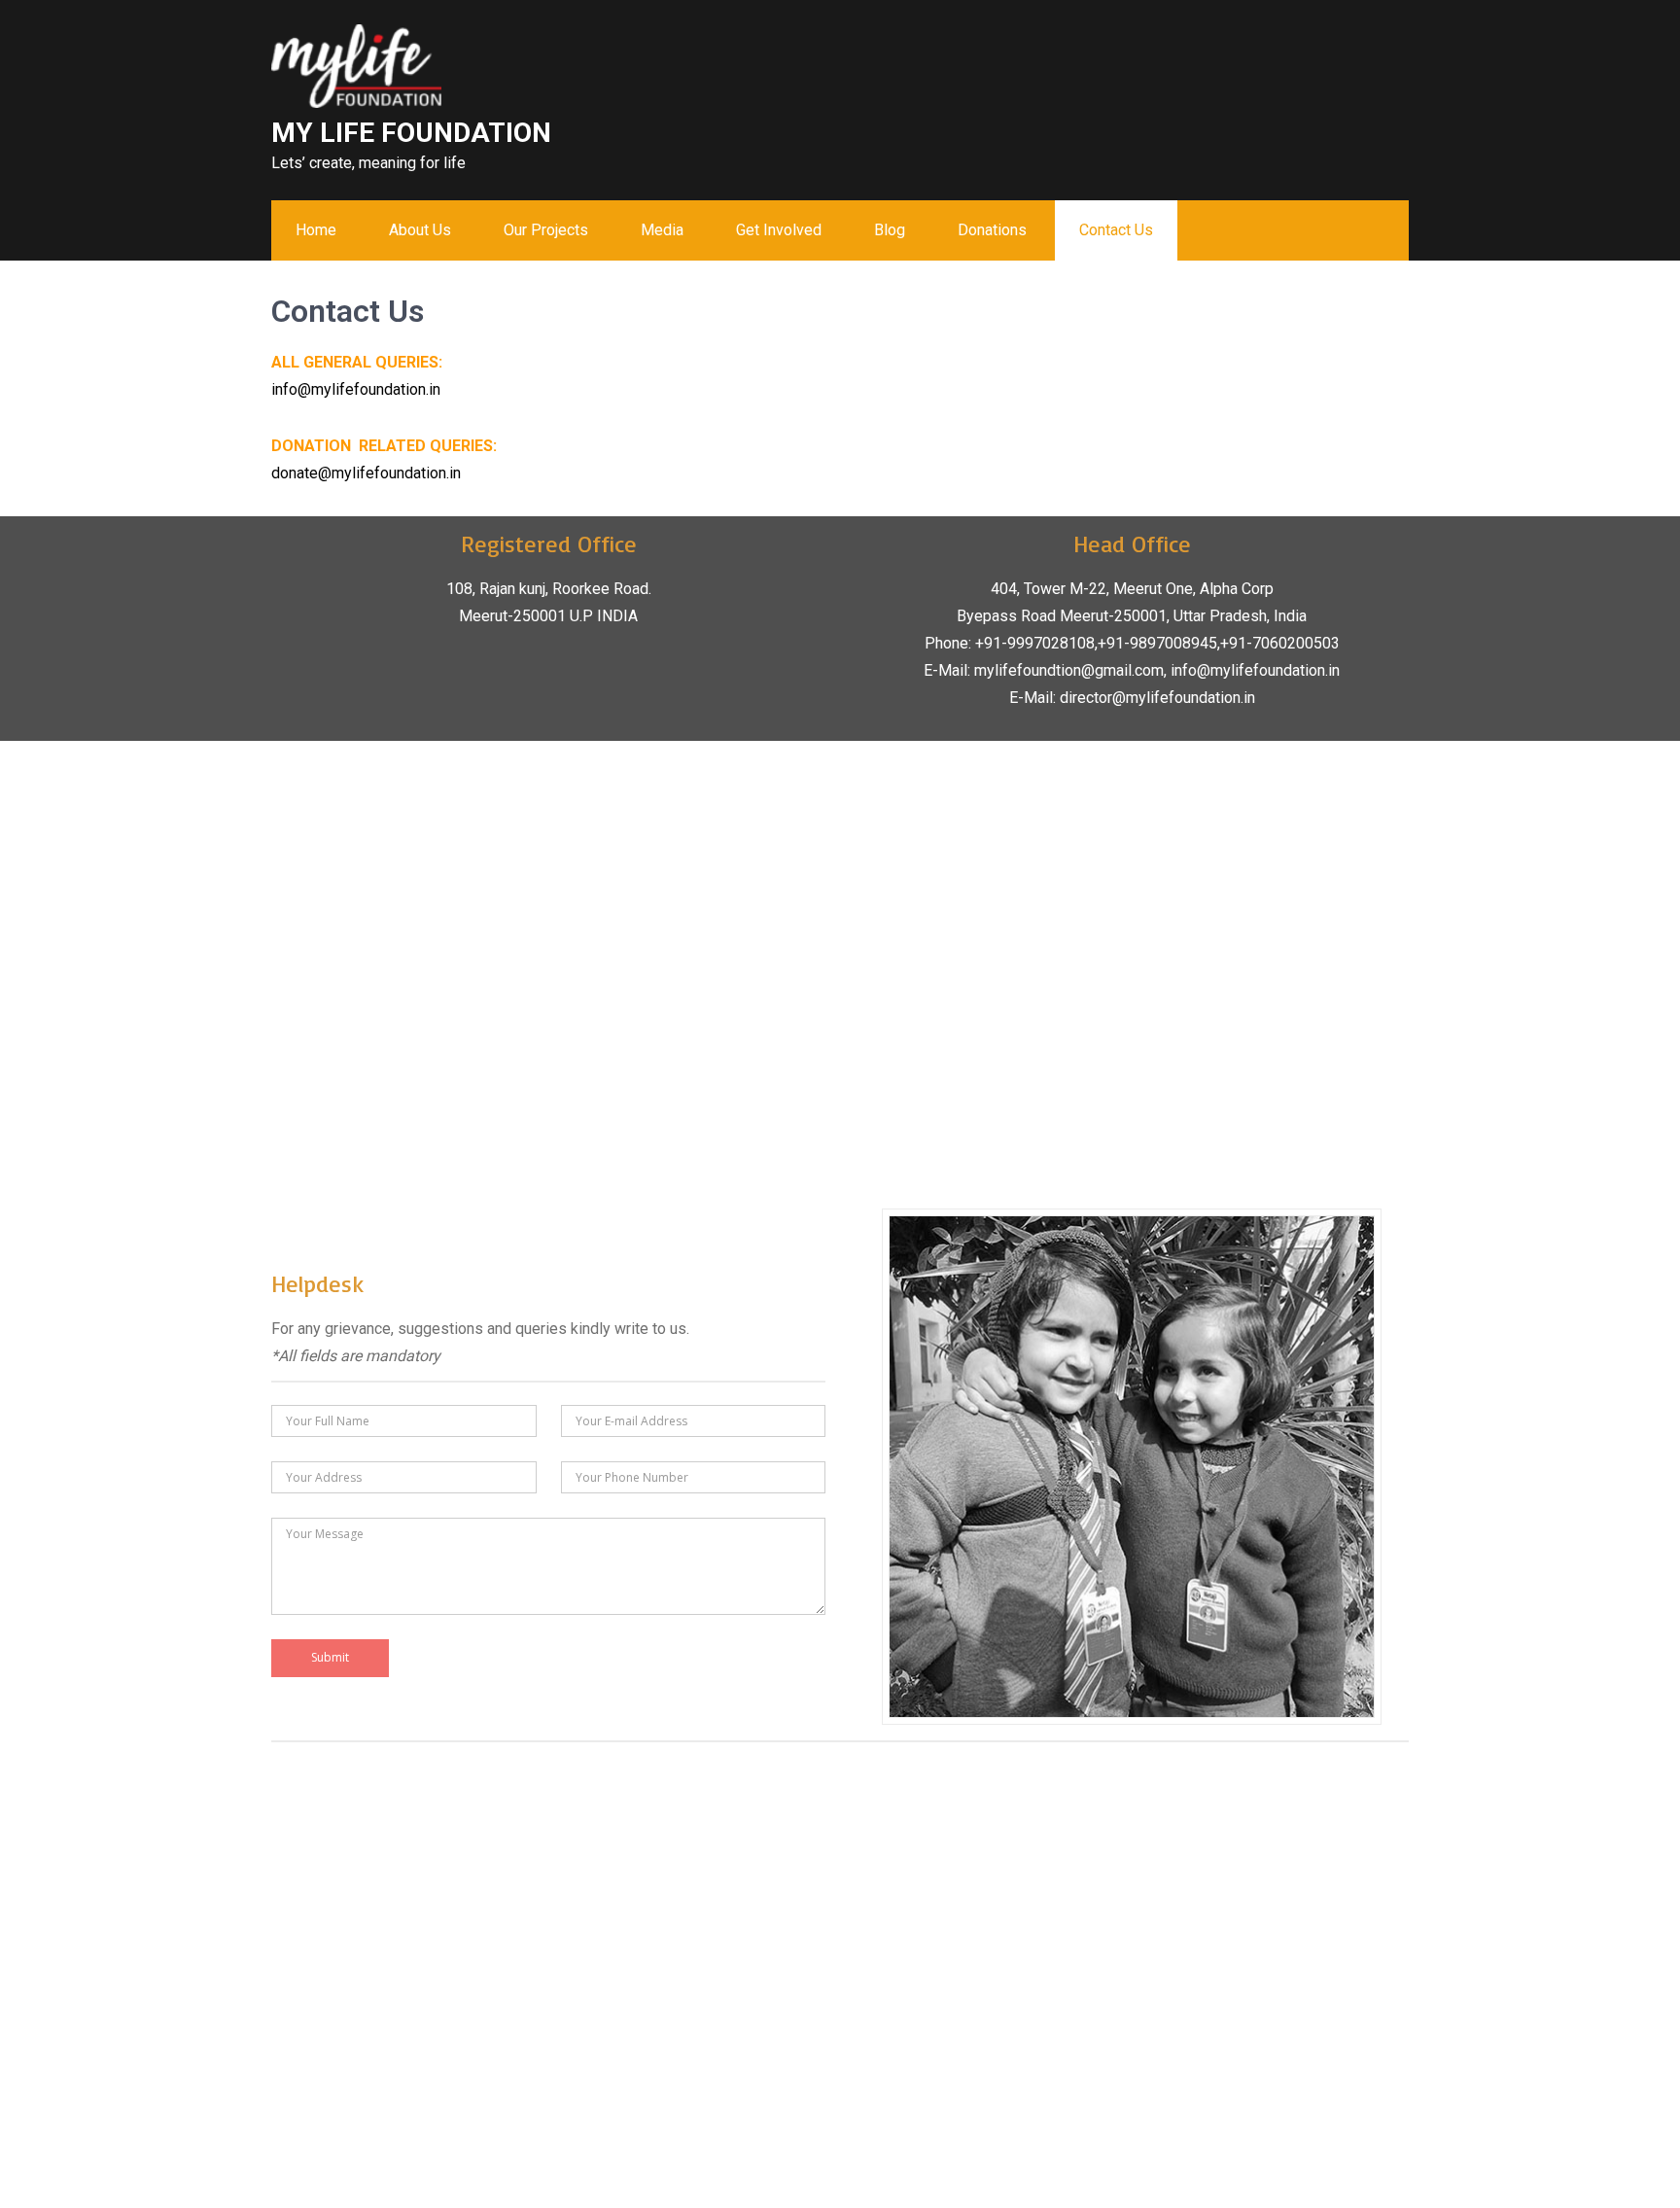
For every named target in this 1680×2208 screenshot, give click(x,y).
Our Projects (546, 230)
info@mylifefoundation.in (356, 389)
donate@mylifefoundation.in (366, 473)
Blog (890, 230)
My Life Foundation (411, 133)
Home (316, 230)
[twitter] (1352, 44)
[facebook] (1329, 44)
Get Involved (779, 230)
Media (662, 230)
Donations (992, 230)
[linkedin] (1399, 44)
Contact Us (1116, 230)
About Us (420, 230)
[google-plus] (1376, 44)
